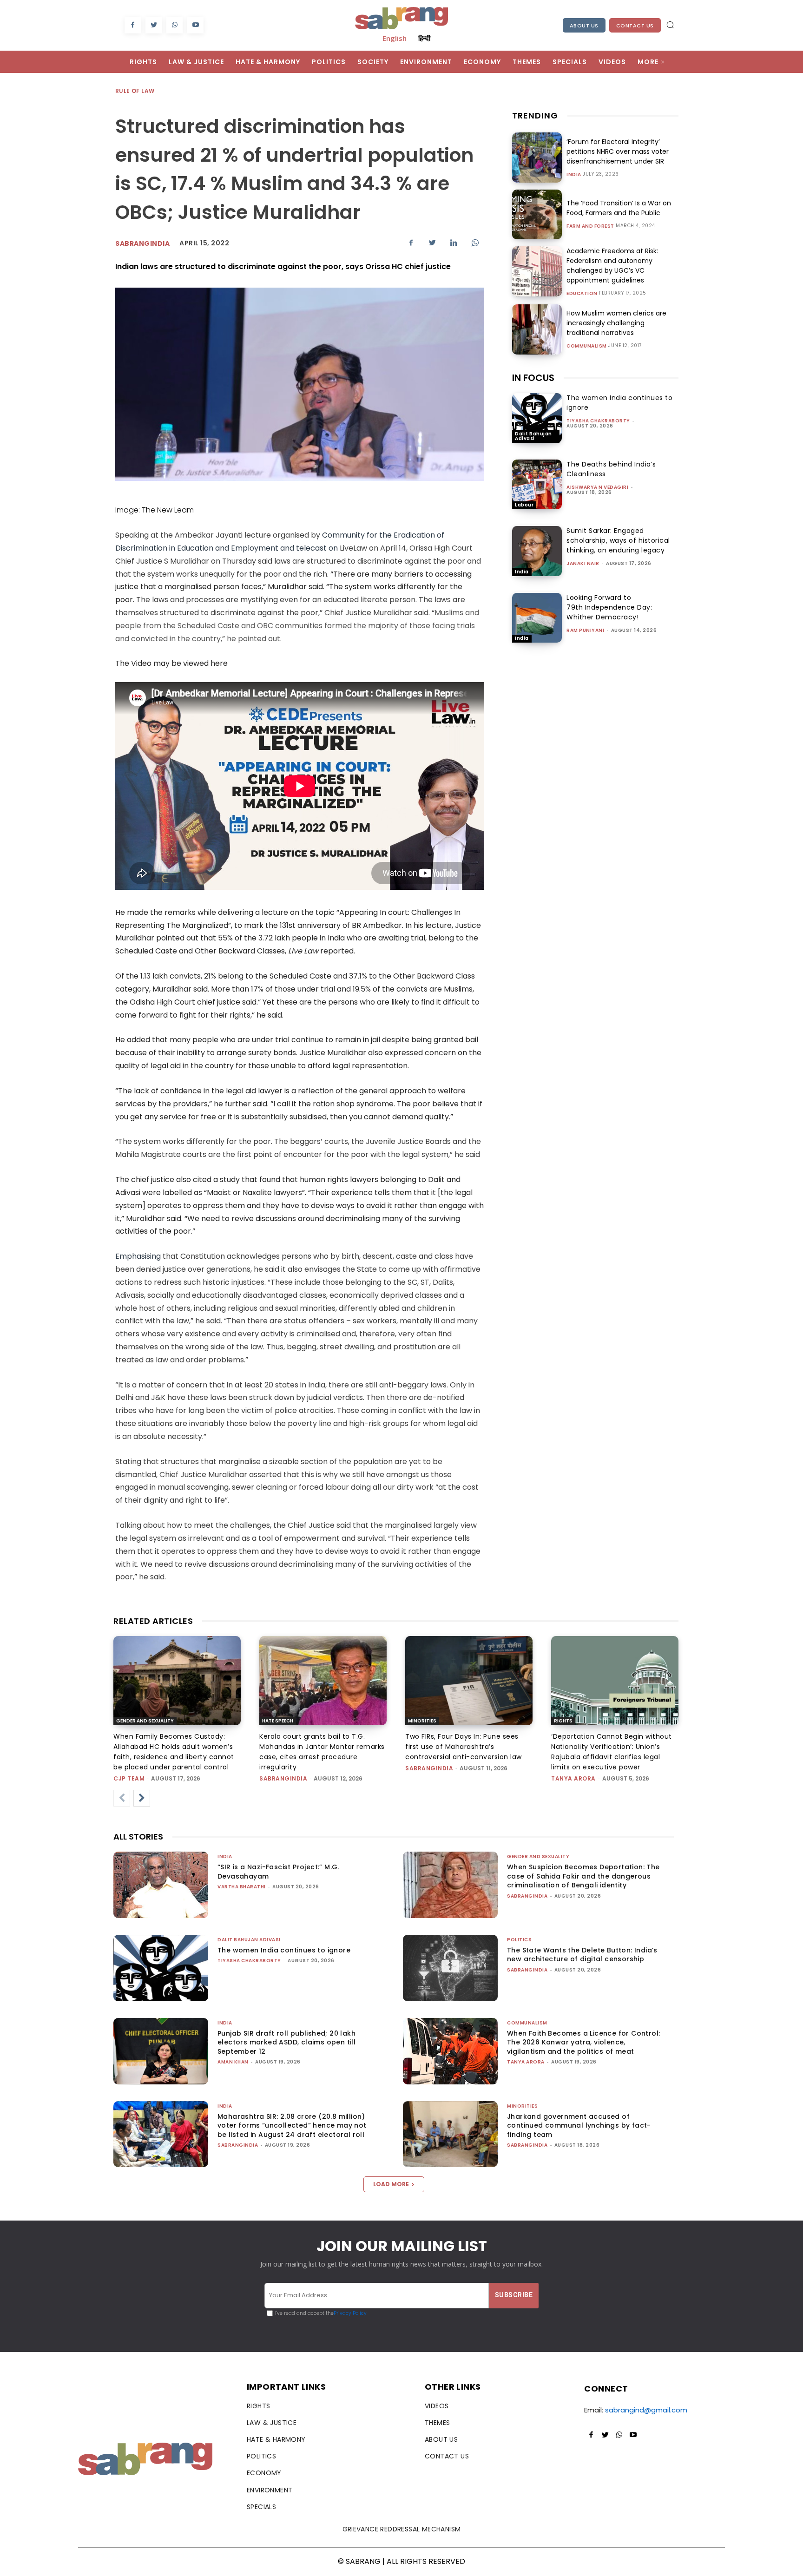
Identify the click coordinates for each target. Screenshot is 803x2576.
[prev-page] (122, 1798)
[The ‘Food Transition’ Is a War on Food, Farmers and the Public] (537, 214)
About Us (584, 26)
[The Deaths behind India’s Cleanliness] (537, 484)
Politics (519, 1940)
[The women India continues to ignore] (537, 418)
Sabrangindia (142, 243)
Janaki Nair (583, 563)
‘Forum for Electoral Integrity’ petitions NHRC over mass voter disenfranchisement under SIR (618, 151)
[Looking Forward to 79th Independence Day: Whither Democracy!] (537, 618)
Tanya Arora (573, 1778)
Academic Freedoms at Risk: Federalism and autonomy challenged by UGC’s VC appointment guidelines (612, 266)
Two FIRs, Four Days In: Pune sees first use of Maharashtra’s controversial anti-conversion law (464, 1747)
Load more (391, 2184)
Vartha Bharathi (242, 1887)
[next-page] (142, 1798)
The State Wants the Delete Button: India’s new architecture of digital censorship (582, 1955)
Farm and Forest (590, 226)
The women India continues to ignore (284, 1950)
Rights (563, 1721)
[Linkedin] (454, 243)
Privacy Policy (350, 2313)
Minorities (422, 1721)
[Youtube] (195, 25)
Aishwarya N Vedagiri (597, 487)
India (574, 175)
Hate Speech (278, 1721)
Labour (524, 505)
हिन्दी (424, 38)
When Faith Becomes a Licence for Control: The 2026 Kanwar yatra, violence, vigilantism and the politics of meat (583, 2042)
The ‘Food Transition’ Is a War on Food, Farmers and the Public (619, 208)
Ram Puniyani (585, 630)
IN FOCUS (533, 378)
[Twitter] (154, 25)
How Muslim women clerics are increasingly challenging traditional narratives (616, 323)
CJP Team (129, 1778)
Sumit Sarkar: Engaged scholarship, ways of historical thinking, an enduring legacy (618, 540)
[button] (670, 25)
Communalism (587, 346)
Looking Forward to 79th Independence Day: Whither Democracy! (609, 607)
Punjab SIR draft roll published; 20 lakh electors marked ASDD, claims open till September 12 (286, 2042)
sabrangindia (283, 1778)
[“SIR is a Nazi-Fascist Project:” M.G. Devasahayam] (161, 1885)
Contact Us (635, 26)
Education (582, 294)
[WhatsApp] (174, 25)
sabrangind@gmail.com (646, 2410)
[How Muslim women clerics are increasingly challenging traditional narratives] (537, 329)
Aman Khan (233, 2062)
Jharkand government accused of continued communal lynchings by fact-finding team (579, 2126)
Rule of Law (135, 91)
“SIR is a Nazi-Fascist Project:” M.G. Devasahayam (278, 1872)
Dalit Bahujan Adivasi (533, 436)
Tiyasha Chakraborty (598, 421)
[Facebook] (133, 25)
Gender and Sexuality (145, 1721)
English (395, 38)
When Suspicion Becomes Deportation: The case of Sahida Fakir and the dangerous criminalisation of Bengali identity (583, 1876)
